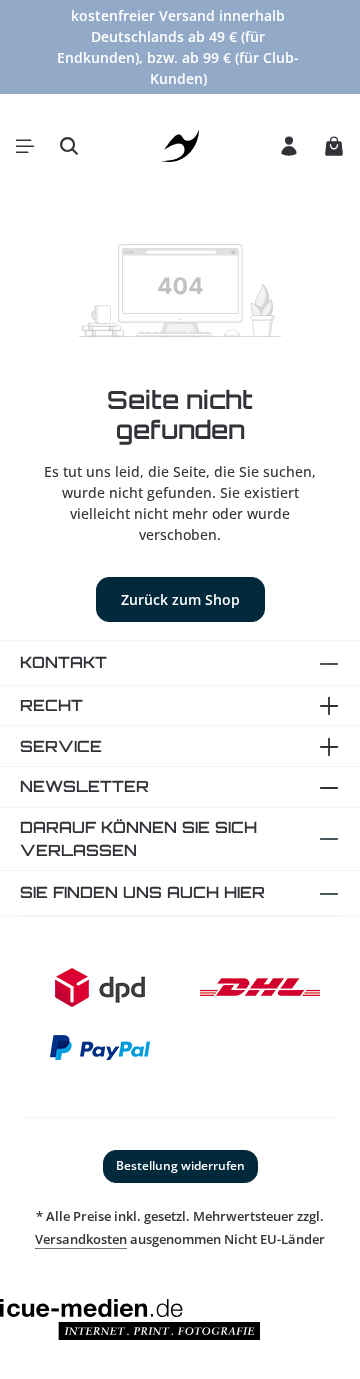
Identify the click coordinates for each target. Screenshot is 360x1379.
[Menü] (25, 146)
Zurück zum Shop (180, 599)
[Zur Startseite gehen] (180, 146)
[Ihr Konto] (289, 146)
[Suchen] (69, 146)
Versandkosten (81, 1239)
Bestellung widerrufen (180, 1165)
